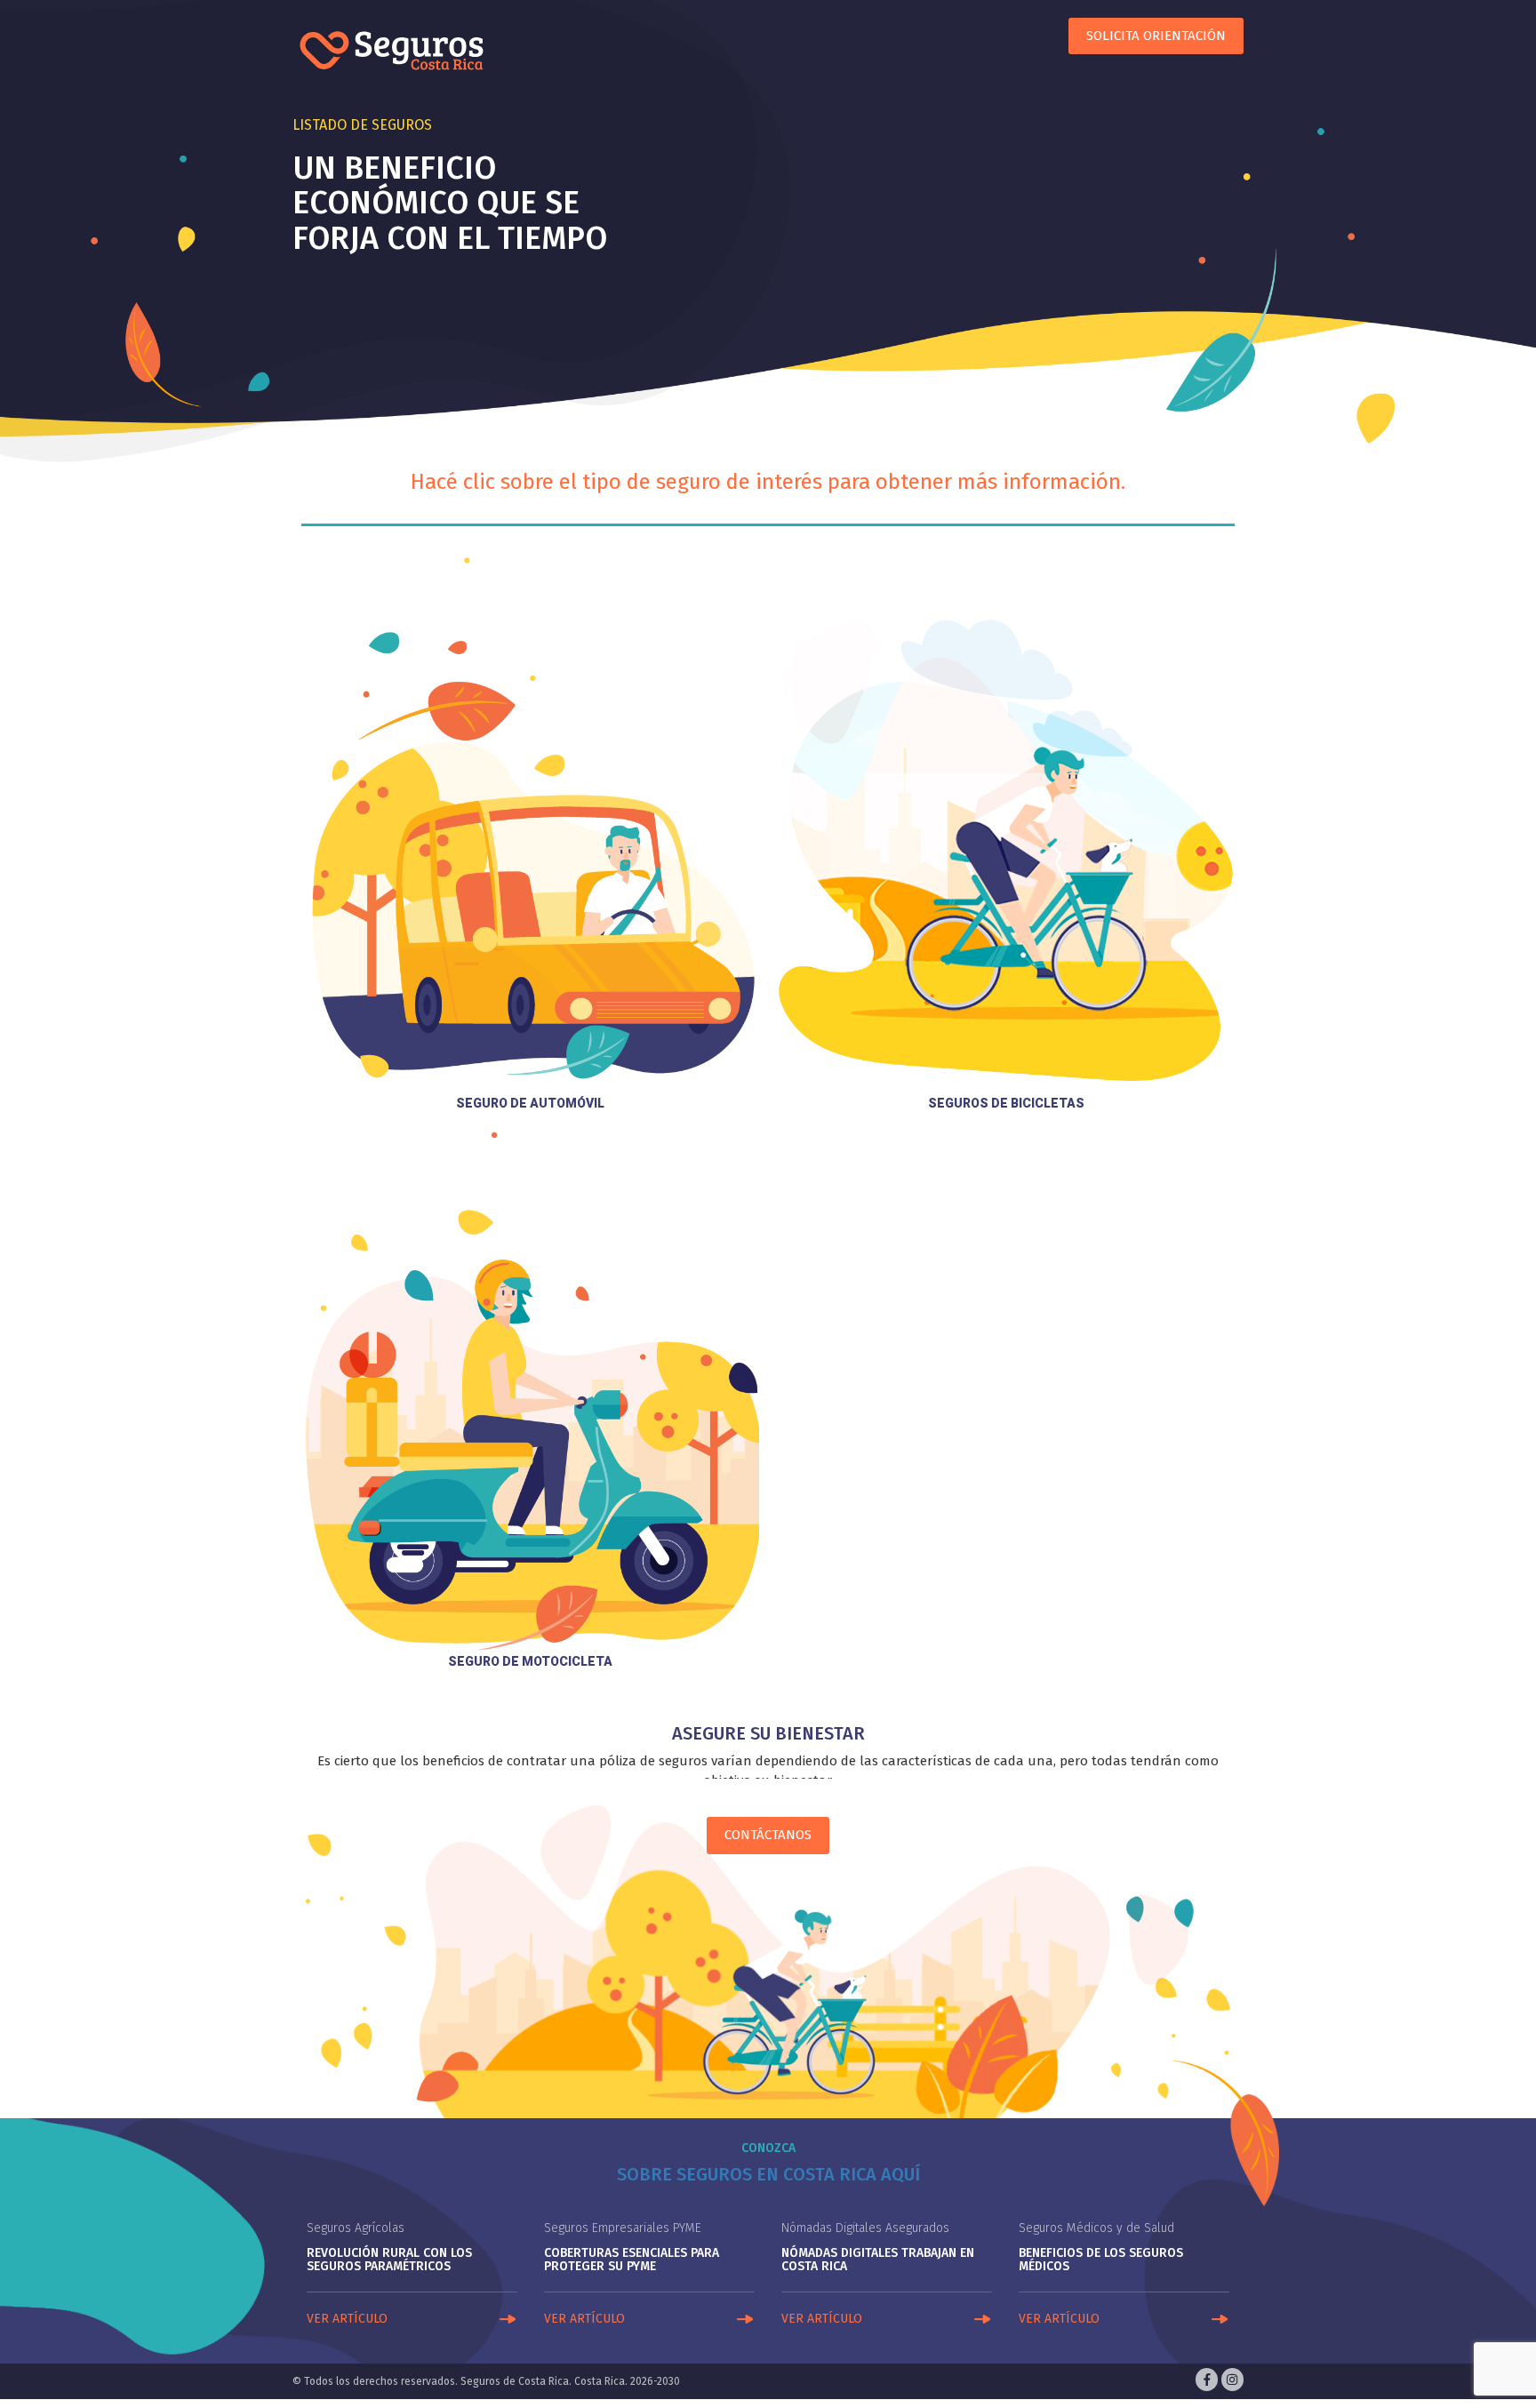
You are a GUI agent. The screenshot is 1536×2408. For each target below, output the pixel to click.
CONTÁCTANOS (768, 1835)
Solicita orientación (1156, 36)
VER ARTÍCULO (347, 2319)
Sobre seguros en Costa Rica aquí (768, 2174)
